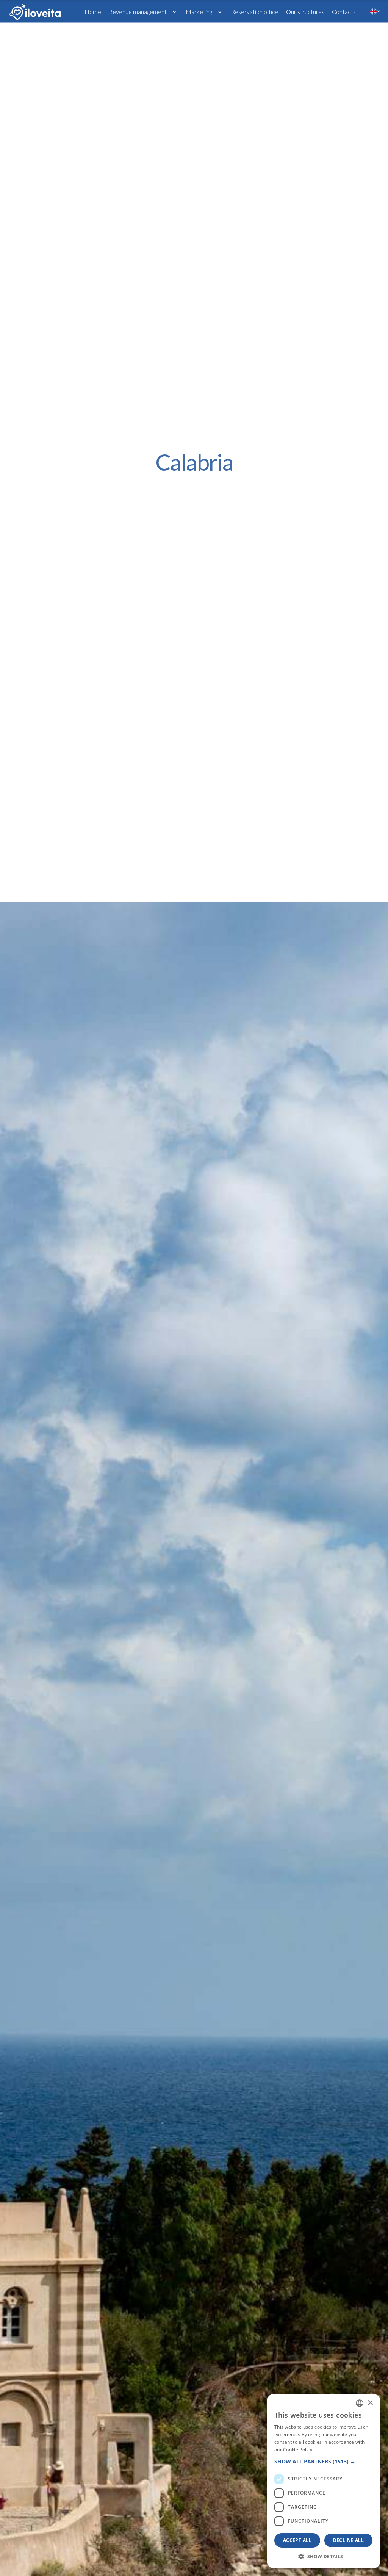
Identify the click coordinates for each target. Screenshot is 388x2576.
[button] (143, 11)
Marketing (199, 12)
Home (93, 12)
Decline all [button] (348, 2540)
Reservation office (255, 12)
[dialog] (324, 2481)
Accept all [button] (297, 2540)
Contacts (344, 12)
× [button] (370, 2403)
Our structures (305, 12)
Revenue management (138, 12)
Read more (327, 2450)
